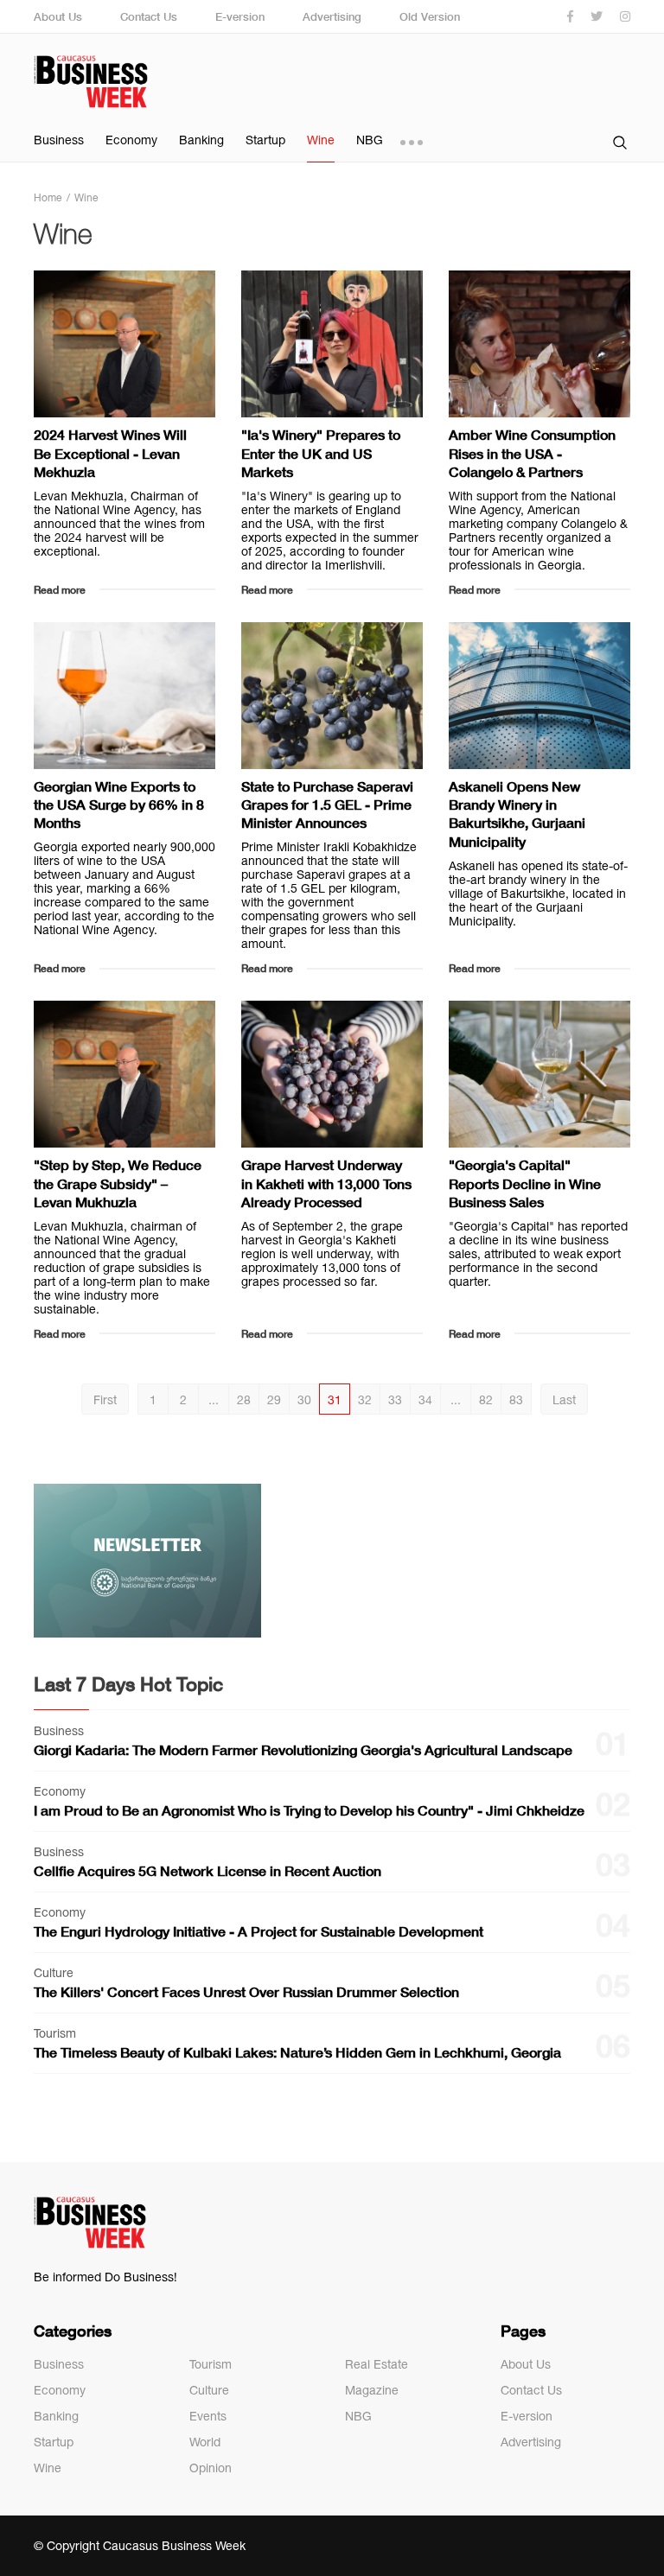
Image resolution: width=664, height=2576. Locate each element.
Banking (201, 140)
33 (395, 1400)
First (105, 1400)
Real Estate (377, 2364)
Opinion (211, 2468)
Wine (321, 140)
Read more (60, 590)
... (214, 1400)
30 (304, 1400)
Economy (131, 140)
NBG (370, 140)
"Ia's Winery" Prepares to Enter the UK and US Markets (321, 453)
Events (208, 2416)
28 (244, 1400)
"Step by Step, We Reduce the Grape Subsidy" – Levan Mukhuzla (118, 1183)
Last (564, 1400)
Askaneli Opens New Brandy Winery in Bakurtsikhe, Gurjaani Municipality (517, 814)
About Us (58, 16)
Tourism (211, 2364)
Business (59, 140)
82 (486, 1400)
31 (335, 1400)
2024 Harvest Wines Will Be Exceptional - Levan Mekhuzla (110, 453)
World (205, 2442)
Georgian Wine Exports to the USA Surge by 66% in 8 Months (119, 805)
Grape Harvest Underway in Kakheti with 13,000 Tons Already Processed (326, 1183)
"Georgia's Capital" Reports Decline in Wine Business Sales (525, 1183)
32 (365, 1400)
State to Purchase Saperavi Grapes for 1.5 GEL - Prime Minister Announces (327, 805)
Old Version (430, 16)
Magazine (372, 2390)
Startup (265, 140)
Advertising (332, 16)
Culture (209, 2390)
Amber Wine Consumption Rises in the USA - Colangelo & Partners (532, 453)
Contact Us (149, 16)
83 (516, 1400)
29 (274, 1400)
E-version (240, 16)
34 (425, 1400)
